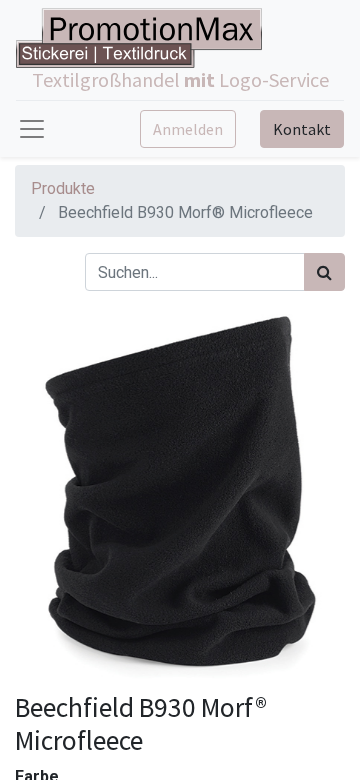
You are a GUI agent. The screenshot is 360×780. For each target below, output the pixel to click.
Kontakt (302, 129)
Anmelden (188, 129)
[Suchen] (324, 272)
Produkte (63, 188)
